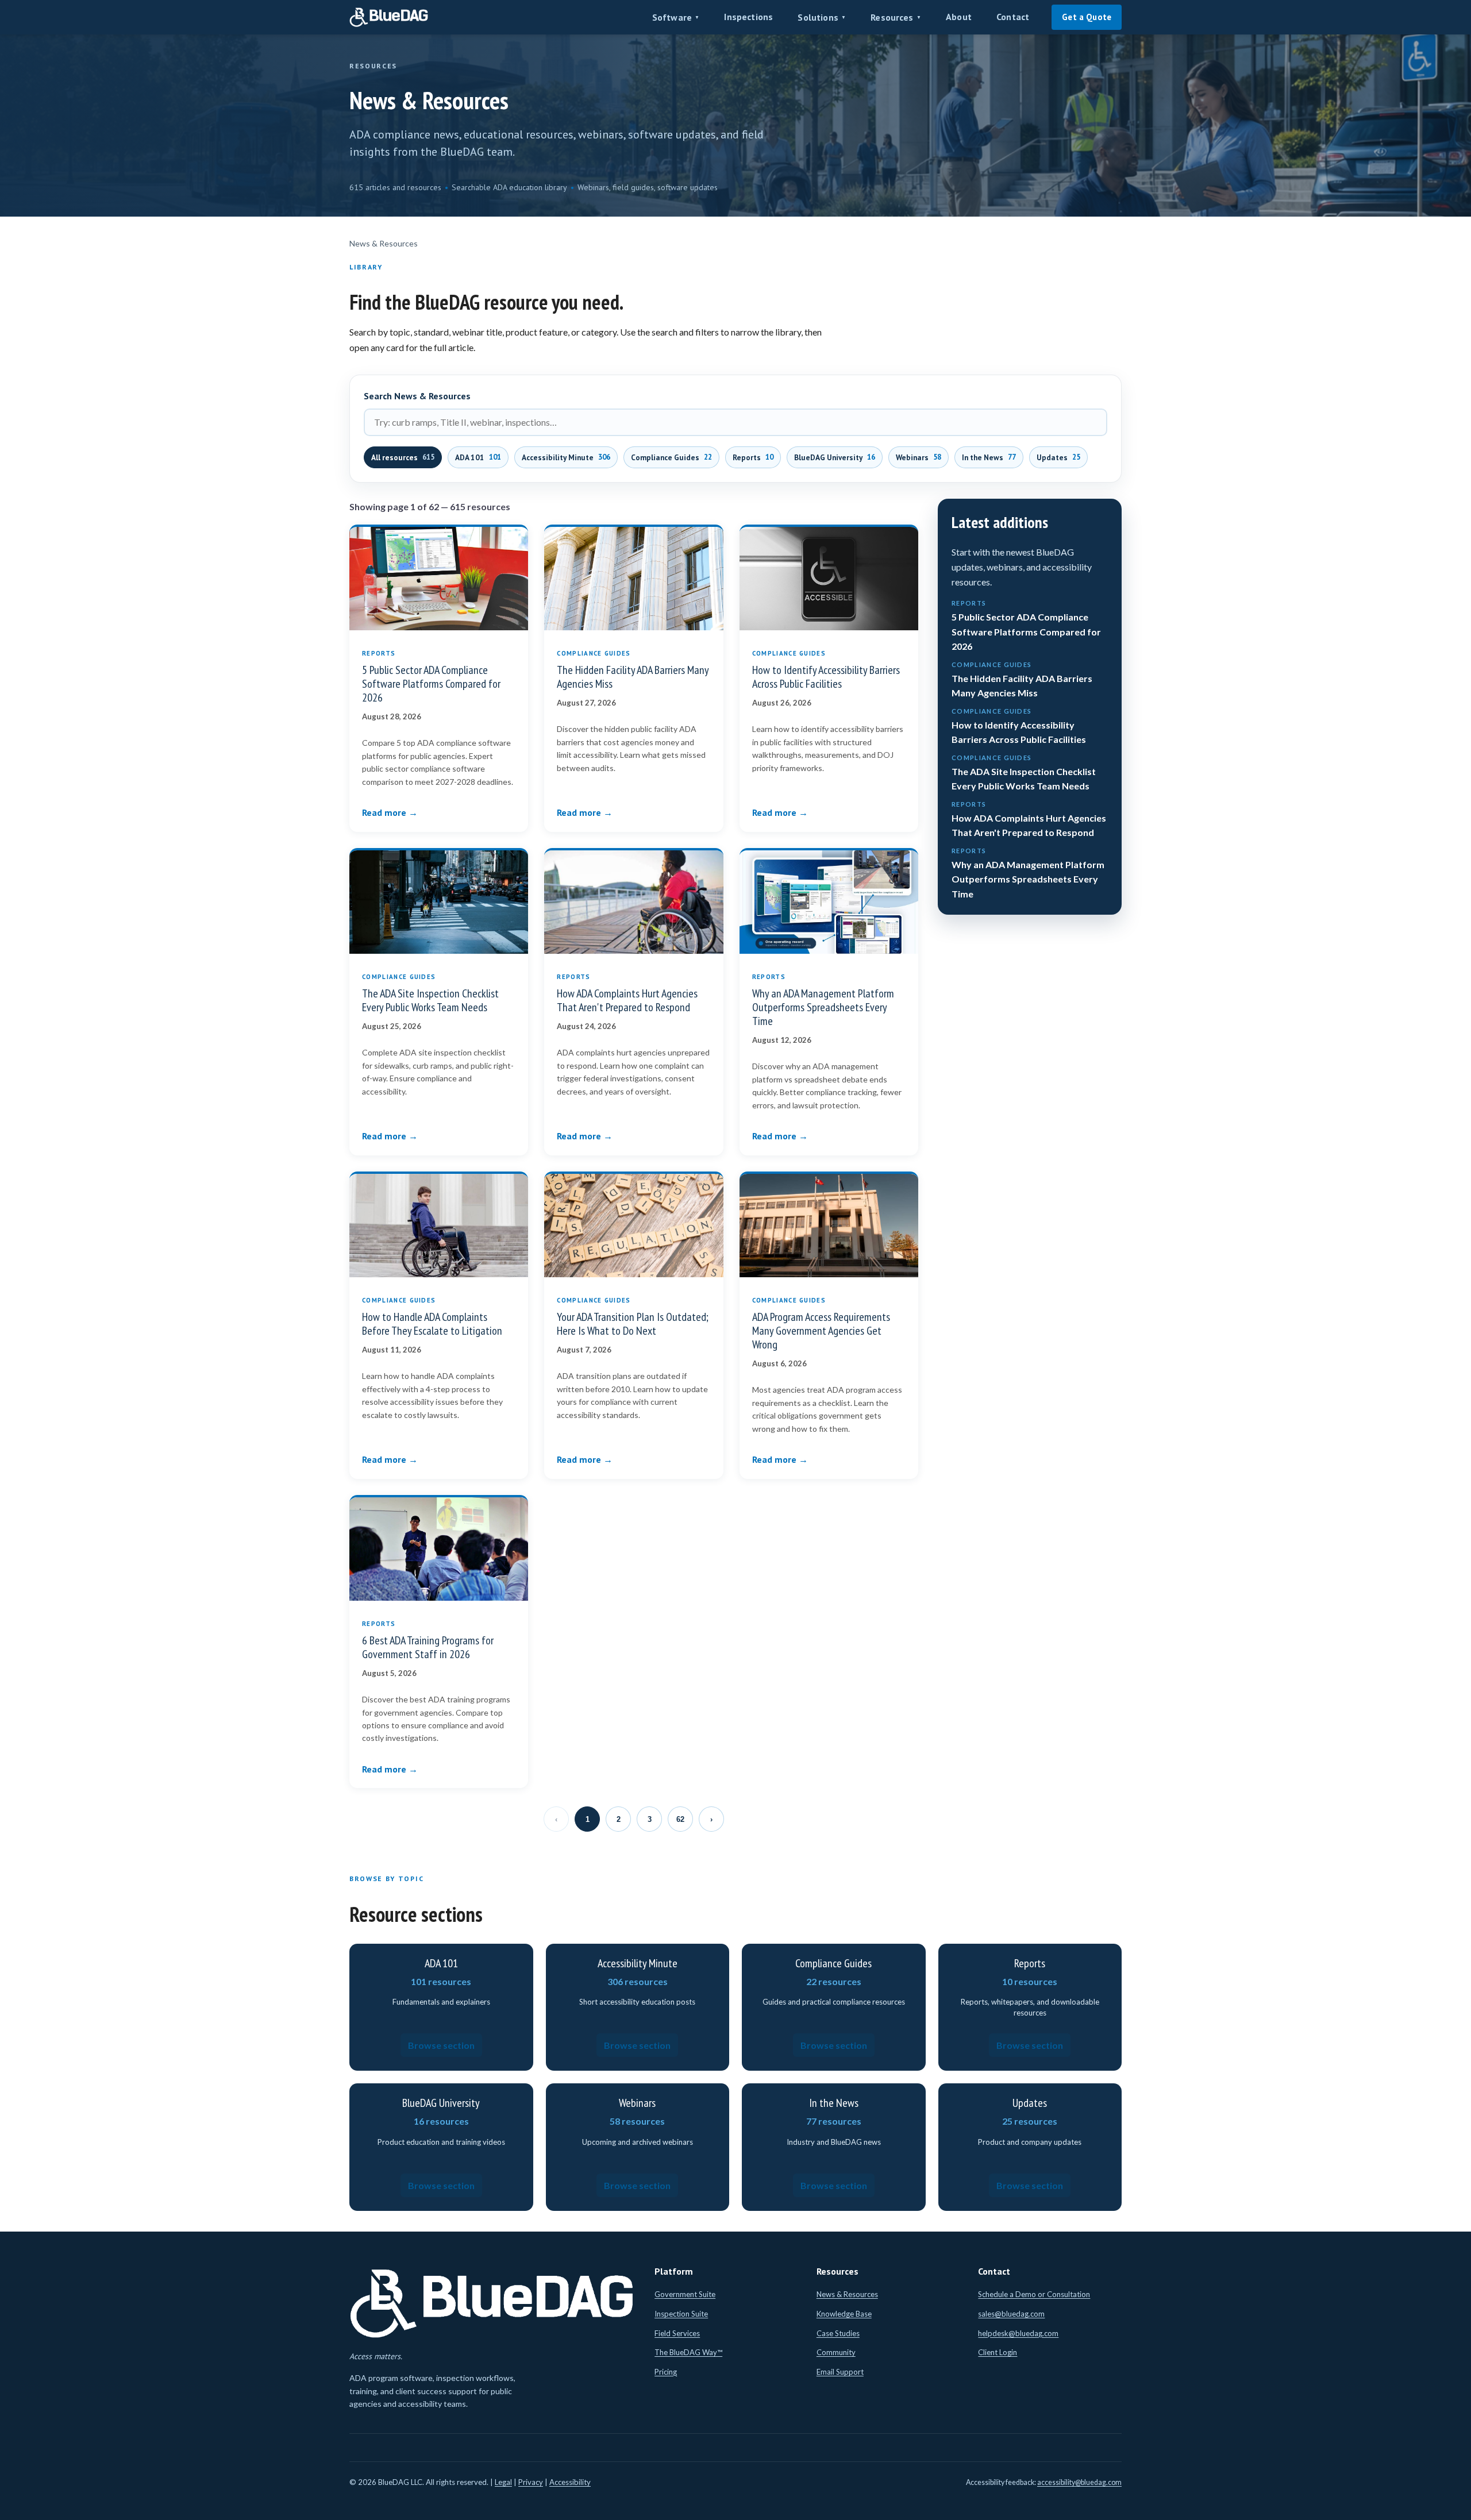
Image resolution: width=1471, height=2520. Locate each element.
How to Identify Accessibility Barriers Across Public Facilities (826, 677)
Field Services (677, 2333)
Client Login (998, 2352)
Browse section (441, 2045)
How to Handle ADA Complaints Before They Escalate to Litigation (432, 1324)
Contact (1013, 17)
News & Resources (847, 2294)
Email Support (840, 2372)
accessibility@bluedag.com (1079, 2482)
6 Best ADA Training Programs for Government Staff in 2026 (428, 1647)
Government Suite (685, 2294)
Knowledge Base (844, 2314)
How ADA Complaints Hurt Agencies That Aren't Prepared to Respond (627, 1000)
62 (680, 1819)
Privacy (531, 2482)
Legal (503, 2482)
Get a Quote (1087, 17)
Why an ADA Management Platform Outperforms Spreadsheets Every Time (823, 1007)
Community (836, 2352)
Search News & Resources (417, 396)
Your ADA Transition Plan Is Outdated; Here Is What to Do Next (633, 1324)
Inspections (748, 17)
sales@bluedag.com (1011, 2314)
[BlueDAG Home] (389, 17)
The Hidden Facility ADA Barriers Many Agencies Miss (633, 677)
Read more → (390, 812)
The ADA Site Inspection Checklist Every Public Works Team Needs (430, 1000)
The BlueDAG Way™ (688, 2352)
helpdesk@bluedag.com (1018, 2333)
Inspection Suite (681, 2314)
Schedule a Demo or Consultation (1034, 2294)
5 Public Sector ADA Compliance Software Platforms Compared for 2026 (431, 684)
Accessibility (570, 2482)
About (959, 17)
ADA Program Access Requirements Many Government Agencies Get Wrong (821, 1331)
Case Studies (838, 2333)
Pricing (666, 2372)
